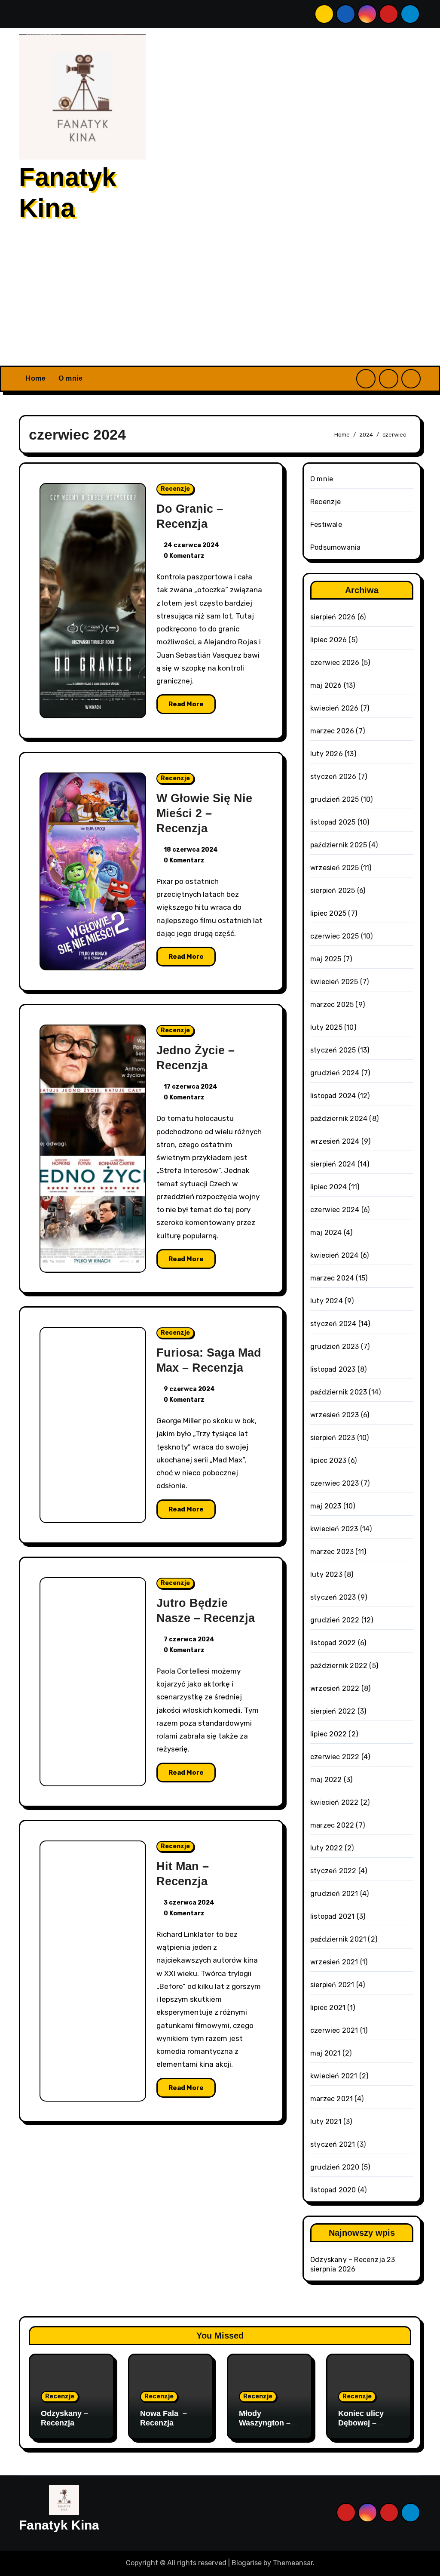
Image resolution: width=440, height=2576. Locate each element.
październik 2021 (338, 1939)
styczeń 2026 (333, 777)
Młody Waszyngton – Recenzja (265, 2423)
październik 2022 (339, 1666)
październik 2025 (339, 845)
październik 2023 (339, 1392)
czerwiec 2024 (335, 1210)
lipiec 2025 (328, 913)
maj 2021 (325, 2053)
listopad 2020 (333, 2190)
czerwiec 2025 (335, 936)
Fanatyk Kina (59, 2525)
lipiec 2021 (328, 2008)
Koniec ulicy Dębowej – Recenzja (361, 2423)
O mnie (70, 378)
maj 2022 (326, 1780)
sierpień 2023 (333, 1438)
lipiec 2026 (328, 640)
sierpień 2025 (333, 891)
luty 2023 (326, 1574)
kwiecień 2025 (334, 982)
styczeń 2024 (333, 1324)
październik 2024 (339, 1119)
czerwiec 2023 (335, 1483)
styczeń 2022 (333, 1871)
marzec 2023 (332, 1552)
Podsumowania (335, 547)
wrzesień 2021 (334, 1962)
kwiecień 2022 (335, 1802)
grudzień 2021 (334, 1894)
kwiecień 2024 (335, 1255)
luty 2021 (326, 2122)
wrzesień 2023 (335, 1415)
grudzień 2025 (335, 799)
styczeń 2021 (333, 2144)
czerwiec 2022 (335, 1757)
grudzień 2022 (335, 1620)
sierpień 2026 (333, 617)
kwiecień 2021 (334, 2076)
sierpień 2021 (332, 1985)
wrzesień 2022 (335, 1688)
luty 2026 (327, 754)
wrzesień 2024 (335, 1141)
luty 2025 (326, 1027)
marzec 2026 (332, 731)
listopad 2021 (333, 1916)
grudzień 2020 (335, 2167)
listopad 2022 (333, 1643)
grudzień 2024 (335, 1073)
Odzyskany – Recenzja (348, 2260)
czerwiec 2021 (334, 2030)
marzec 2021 (332, 2099)
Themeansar (293, 2563)
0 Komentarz (184, 556)
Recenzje (175, 489)
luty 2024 (327, 1301)
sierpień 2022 (333, 1711)
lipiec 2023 (328, 1460)
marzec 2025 (332, 1005)
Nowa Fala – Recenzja (163, 2418)
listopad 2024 (333, 1096)
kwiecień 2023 (334, 1529)
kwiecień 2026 (335, 708)
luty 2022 (327, 1848)
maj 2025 (326, 959)
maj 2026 (326, 685)
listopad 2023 (333, 1369)
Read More (186, 704)
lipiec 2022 (328, 1734)
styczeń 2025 (333, 1050)
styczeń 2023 (333, 1597)
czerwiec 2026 (335, 663)
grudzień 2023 (335, 1346)
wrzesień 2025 (335, 868)
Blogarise (247, 2563)
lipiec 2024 (328, 1187)
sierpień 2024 (333, 1164)
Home (35, 378)
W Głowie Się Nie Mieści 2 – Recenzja (204, 813)
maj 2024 (326, 1233)
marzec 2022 (332, 1825)
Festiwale (326, 525)
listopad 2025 (333, 822)
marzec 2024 (332, 1278)
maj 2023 (326, 1506)
